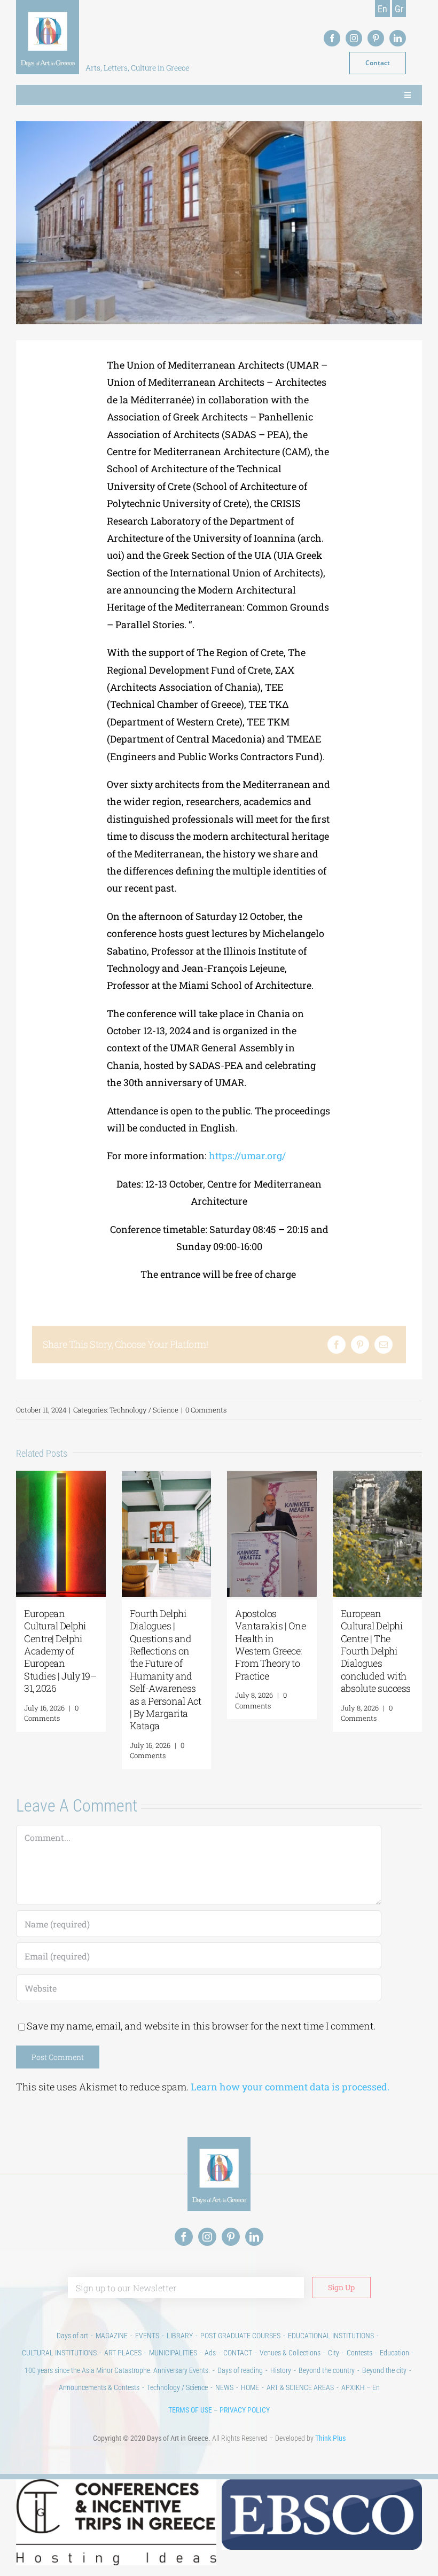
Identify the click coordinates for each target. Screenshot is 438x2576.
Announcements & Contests (99, 2387)
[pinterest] (376, 38)
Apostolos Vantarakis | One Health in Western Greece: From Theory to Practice (270, 1645)
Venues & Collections (290, 2353)
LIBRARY (180, 2336)
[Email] (384, 1345)
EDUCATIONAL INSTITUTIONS (331, 2336)
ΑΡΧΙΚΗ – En (361, 2387)
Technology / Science (144, 1410)
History (281, 2370)
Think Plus (330, 2438)
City (334, 2353)
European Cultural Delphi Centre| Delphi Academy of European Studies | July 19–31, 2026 (60, 1651)
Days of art (72, 2336)
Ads (210, 2353)
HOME (250, 2387)
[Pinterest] (360, 1345)
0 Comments (206, 1410)
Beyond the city (384, 2370)
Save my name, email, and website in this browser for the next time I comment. (201, 2026)
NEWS (224, 2387)
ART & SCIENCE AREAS (300, 2387)
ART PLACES (123, 2353)
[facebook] (332, 38)
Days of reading (240, 2370)
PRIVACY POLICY (245, 2410)
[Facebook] (337, 1345)
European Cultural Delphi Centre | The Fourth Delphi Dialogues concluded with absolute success (376, 1651)
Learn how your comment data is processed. (290, 2087)
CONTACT (238, 2353)
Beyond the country (327, 2370)
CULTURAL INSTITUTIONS (59, 2353)
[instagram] (354, 38)
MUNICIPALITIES (173, 2353)
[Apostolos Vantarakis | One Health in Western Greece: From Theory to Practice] (272, 1477)
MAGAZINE (112, 2336)
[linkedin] (398, 38)
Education (394, 2353)
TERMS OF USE (190, 2410)
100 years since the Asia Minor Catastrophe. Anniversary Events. (117, 2370)
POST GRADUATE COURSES (240, 2336)
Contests (359, 2353)
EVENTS (147, 2336)
